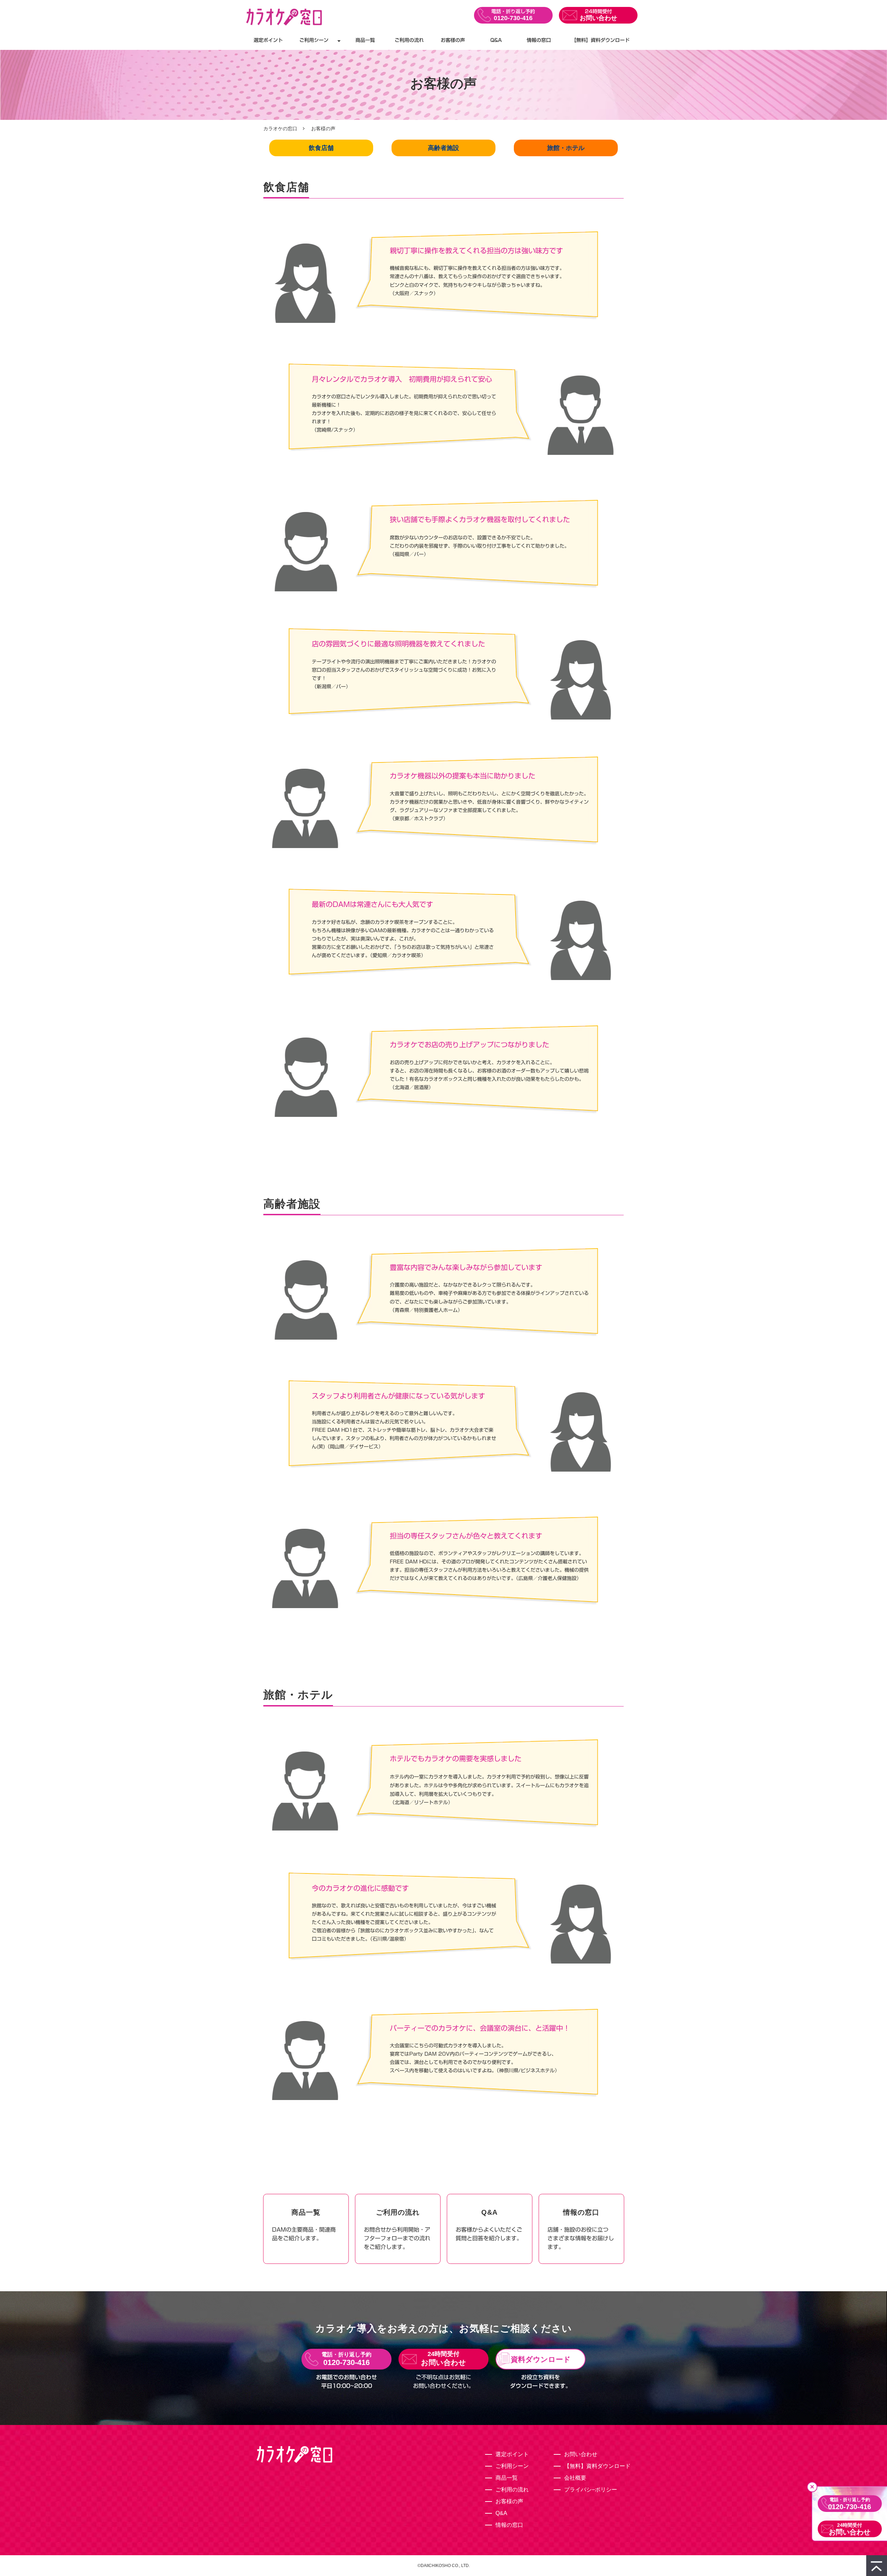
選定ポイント (268, 40)
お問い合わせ (598, 18)
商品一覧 (365, 40)
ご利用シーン (314, 40)
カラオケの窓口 (280, 129)
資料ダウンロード (541, 2359)
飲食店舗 (321, 148)
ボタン (306, 2229)
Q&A (496, 40)
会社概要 (575, 2478)
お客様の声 (453, 40)
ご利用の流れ (409, 40)
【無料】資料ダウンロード (600, 40)
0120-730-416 (513, 18)
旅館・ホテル (566, 148)
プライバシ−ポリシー (591, 2490)
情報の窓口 (539, 40)
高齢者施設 (443, 148)
